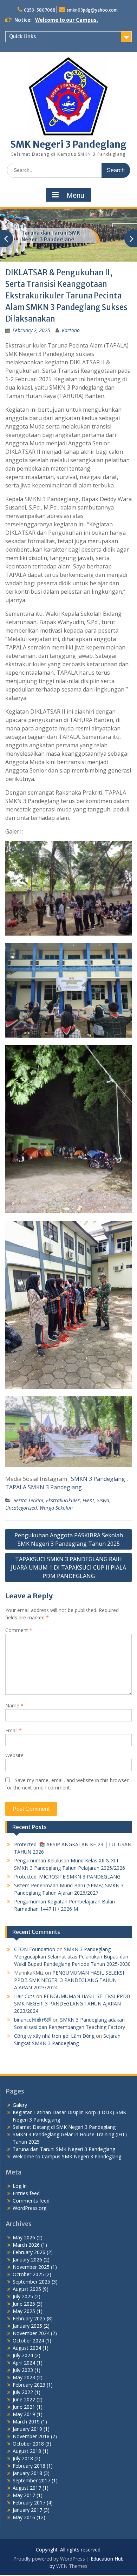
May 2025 (24, 2311)
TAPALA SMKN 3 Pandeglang (44, 1487)
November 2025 (31, 2267)
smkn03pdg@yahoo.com (92, 10)
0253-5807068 (40, 10)
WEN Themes (72, 2566)
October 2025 (28, 2274)
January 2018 (27, 2473)
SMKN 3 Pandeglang (99, 1479)
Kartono (71, 330)
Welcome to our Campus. (67, 20)
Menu (76, 195)
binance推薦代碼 (33, 2020)
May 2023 (24, 2377)
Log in (20, 2186)
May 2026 (24, 2237)
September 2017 (31, 2480)
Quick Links (22, 36)
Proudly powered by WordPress (49, 2559)
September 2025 (31, 2282)
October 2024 (28, 2341)
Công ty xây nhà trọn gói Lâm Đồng (54, 2036)
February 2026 (29, 2252)
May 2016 (24, 2517)
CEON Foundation (35, 1949)
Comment (19, 1630)
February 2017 (29, 2503)
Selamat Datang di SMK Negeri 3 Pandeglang (64, 2127)
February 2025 (29, 2318)
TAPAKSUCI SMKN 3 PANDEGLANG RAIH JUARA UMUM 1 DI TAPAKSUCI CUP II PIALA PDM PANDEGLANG (68, 1567)
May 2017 (24, 2495)
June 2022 (24, 2399)
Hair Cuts (24, 1996)
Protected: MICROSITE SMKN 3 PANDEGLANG (67, 1877)
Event (88, 1500)
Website (14, 1755)
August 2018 (27, 2451)
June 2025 (24, 2304)
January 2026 (27, 2260)
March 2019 (26, 2422)
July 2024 (23, 2355)
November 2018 (31, 2436)
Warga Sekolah (56, 1508)
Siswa (103, 1500)
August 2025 (27, 2289)
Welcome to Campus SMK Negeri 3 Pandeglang (67, 2156)
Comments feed (31, 2201)
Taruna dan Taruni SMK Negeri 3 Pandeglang (51, 236)
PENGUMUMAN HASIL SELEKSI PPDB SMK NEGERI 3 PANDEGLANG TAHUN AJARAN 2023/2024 (69, 1980)
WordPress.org (30, 2208)
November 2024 (31, 2333)
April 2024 (24, 2363)
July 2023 (23, 2370)
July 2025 (23, 2296)
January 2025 (27, 2326)
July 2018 (23, 2458)
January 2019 (27, 2429)
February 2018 (29, 2466)
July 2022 (23, 2392)
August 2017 (27, 2488)
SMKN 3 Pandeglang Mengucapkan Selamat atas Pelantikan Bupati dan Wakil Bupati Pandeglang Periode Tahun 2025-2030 (72, 1957)
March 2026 (26, 2245)
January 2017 (27, 2510)
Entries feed (26, 2193)
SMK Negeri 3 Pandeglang (68, 144)
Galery (20, 2105)
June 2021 (24, 2407)
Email (14, 1730)
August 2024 (27, 2348)
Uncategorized (21, 1508)
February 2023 (29, 2385)
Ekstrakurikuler (63, 1500)
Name (14, 1705)
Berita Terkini (28, 1500)
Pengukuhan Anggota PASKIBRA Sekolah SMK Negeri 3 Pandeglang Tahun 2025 (69, 1539)
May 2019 (24, 2414)
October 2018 (28, 2444)
